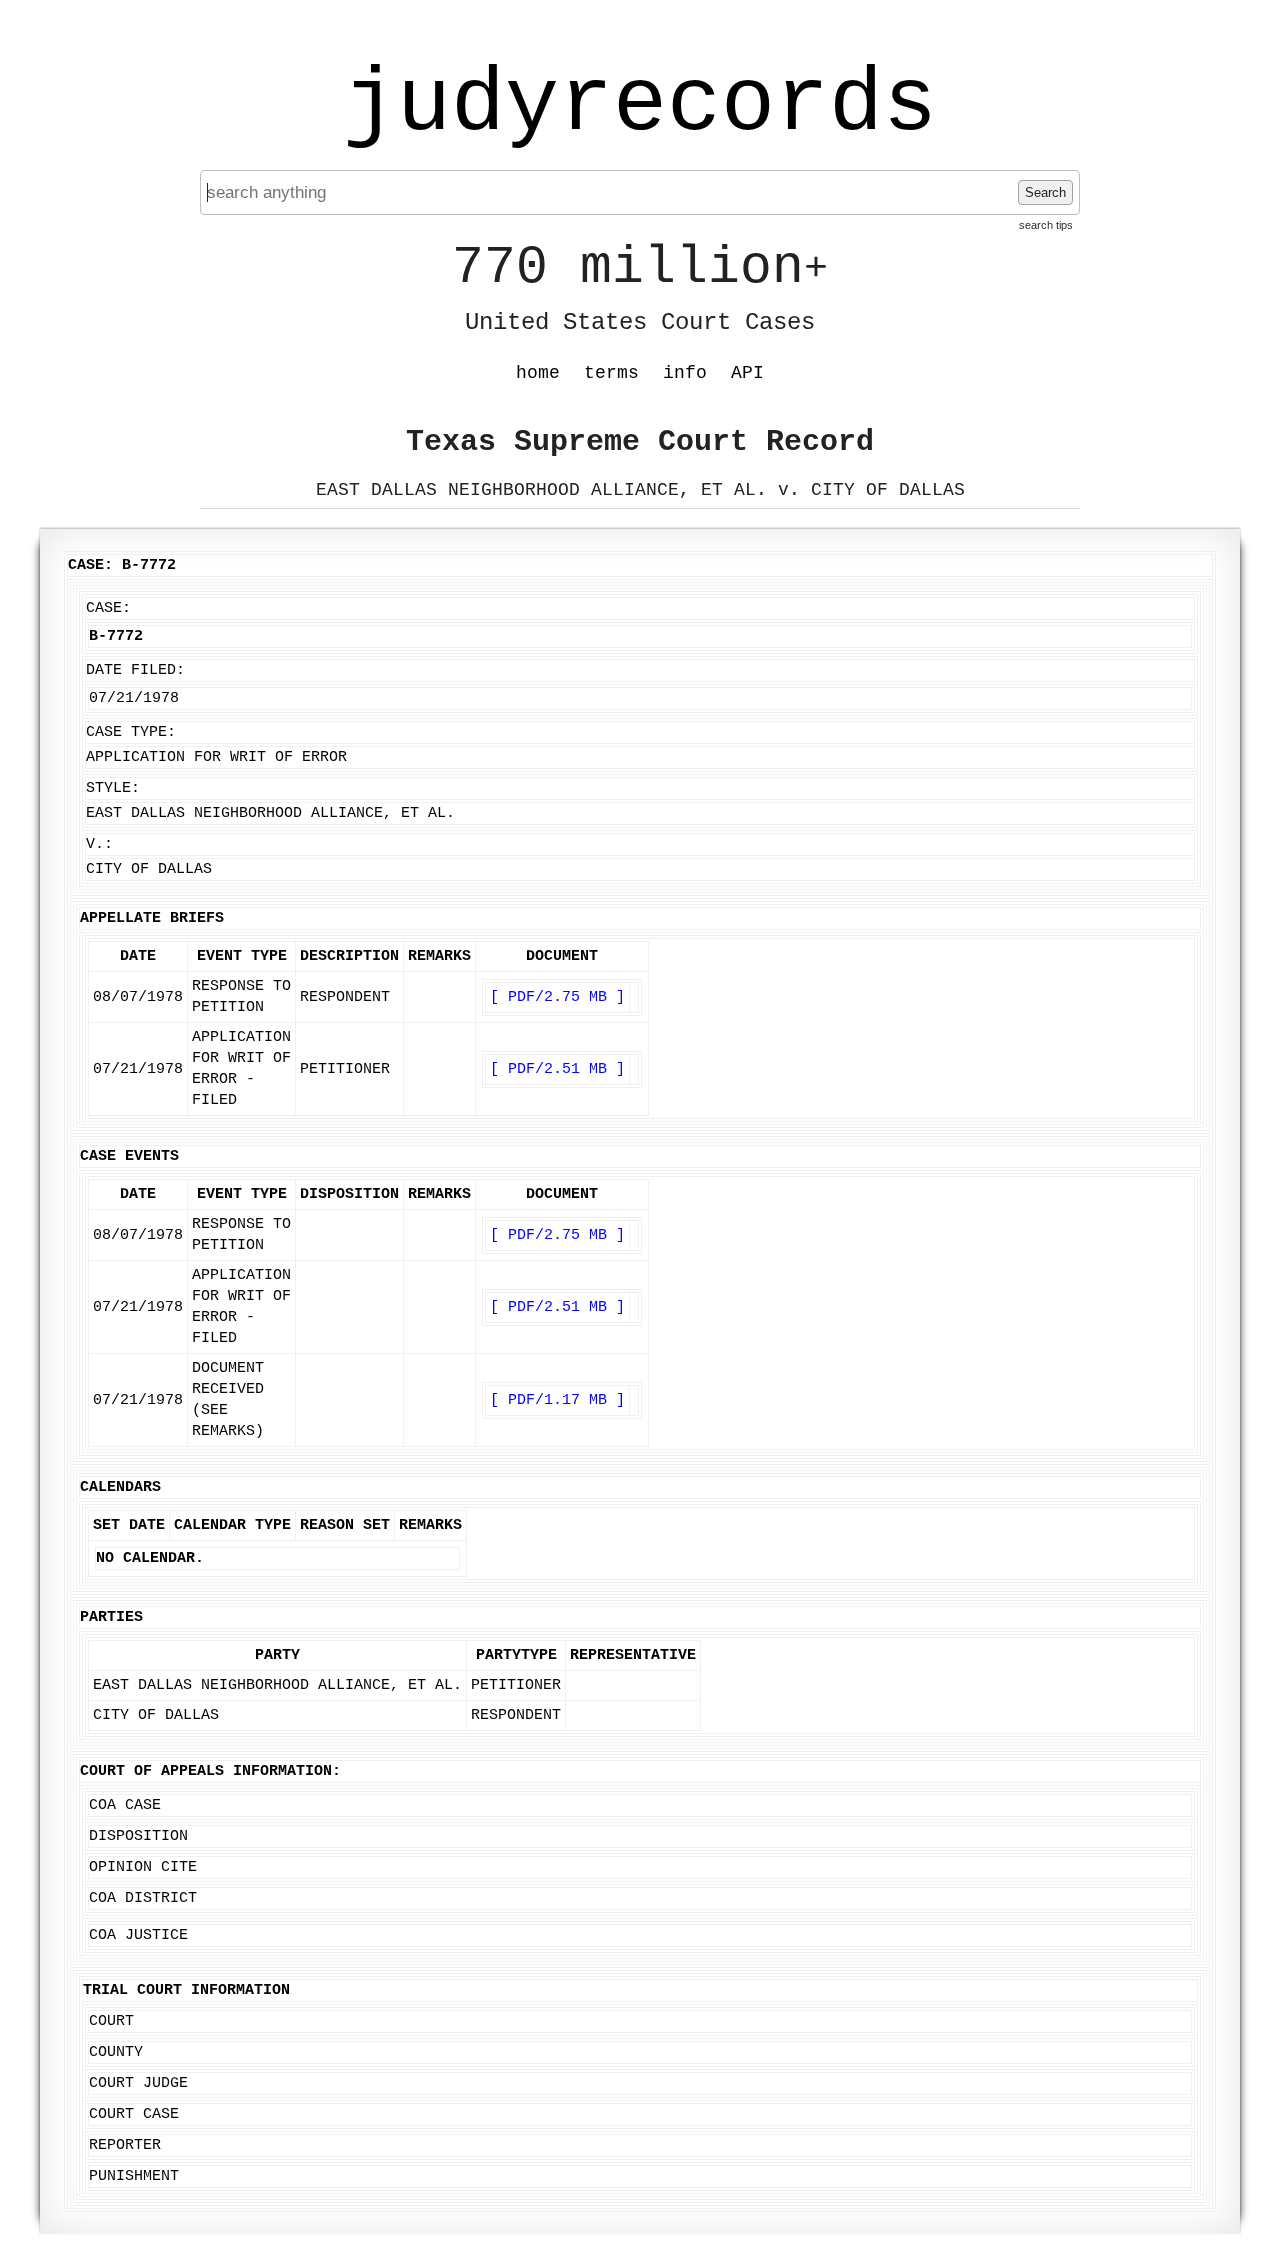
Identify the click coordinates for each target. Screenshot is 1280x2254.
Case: (108, 608)
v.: (99, 844)
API (747, 373)
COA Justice (138, 1935)
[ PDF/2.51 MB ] (557, 1069)
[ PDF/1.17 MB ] (557, 1400)
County (116, 2052)
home (538, 373)
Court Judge (138, 2083)
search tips (1046, 225)
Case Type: (131, 732)
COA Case (125, 1805)
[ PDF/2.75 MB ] (557, 997)
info (685, 373)
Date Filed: (135, 670)
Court (111, 2021)
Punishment (134, 2176)
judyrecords (640, 105)
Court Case (134, 2114)
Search (1045, 192)
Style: (113, 788)
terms (611, 373)
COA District (143, 1898)
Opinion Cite (143, 1867)
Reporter (125, 2145)
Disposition (138, 1836)
